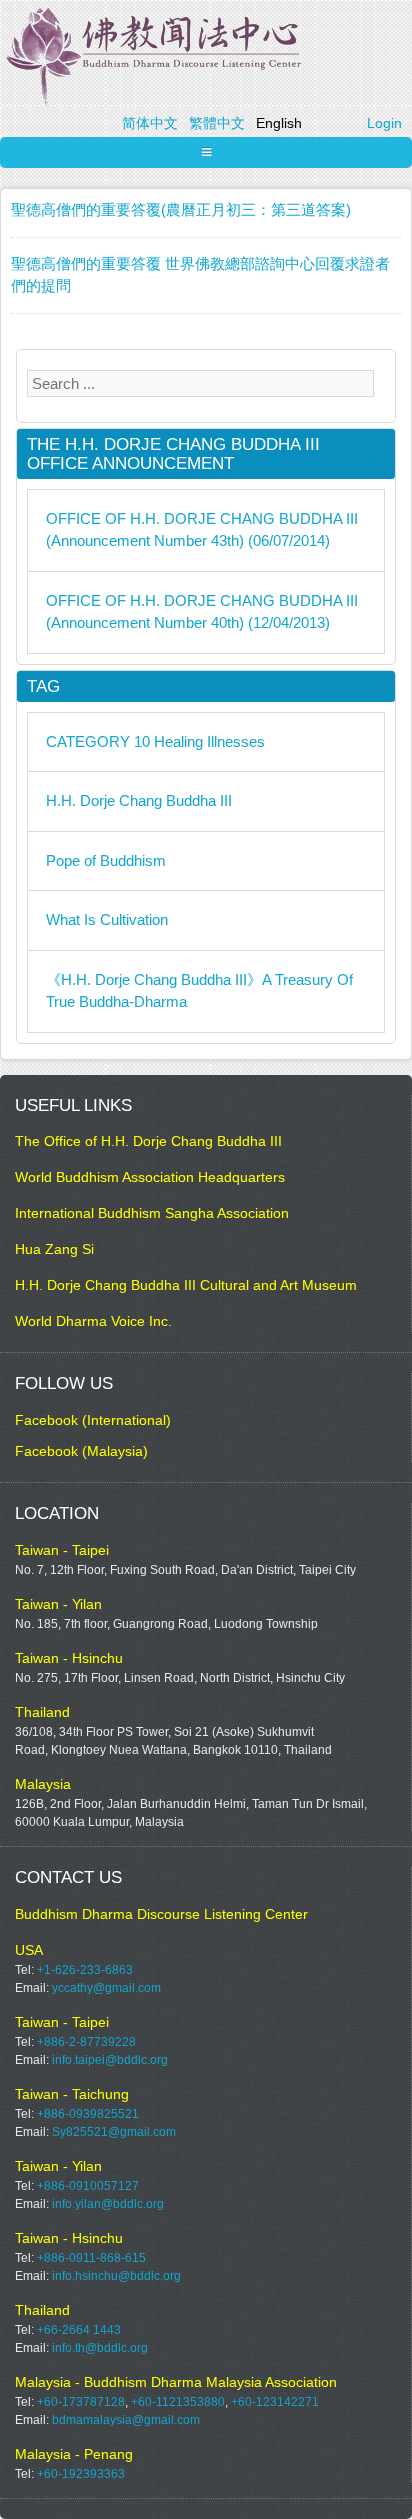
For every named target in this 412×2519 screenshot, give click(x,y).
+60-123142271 (275, 2402)
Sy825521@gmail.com (114, 2132)
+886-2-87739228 (86, 2042)
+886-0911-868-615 (91, 2258)
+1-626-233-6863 (85, 1970)
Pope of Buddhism (106, 860)
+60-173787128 (81, 2402)
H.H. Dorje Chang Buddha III (139, 800)
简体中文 (150, 123)
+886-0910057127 (88, 2186)
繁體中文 (217, 123)
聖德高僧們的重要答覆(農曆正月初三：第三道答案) (181, 209)
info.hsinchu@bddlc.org (116, 2276)
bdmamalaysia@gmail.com (126, 2420)
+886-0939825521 (88, 2114)
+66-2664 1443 (79, 2330)
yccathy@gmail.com (106, 1988)
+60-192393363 (81, 2474)
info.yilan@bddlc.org (108, 2204)
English (279, 123)
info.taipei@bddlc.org (110, 2060)
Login (384, 123)
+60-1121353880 (178, 2402)
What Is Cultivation (107, 919)
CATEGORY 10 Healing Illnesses (155, 741)
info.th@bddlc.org (100, 2348)
